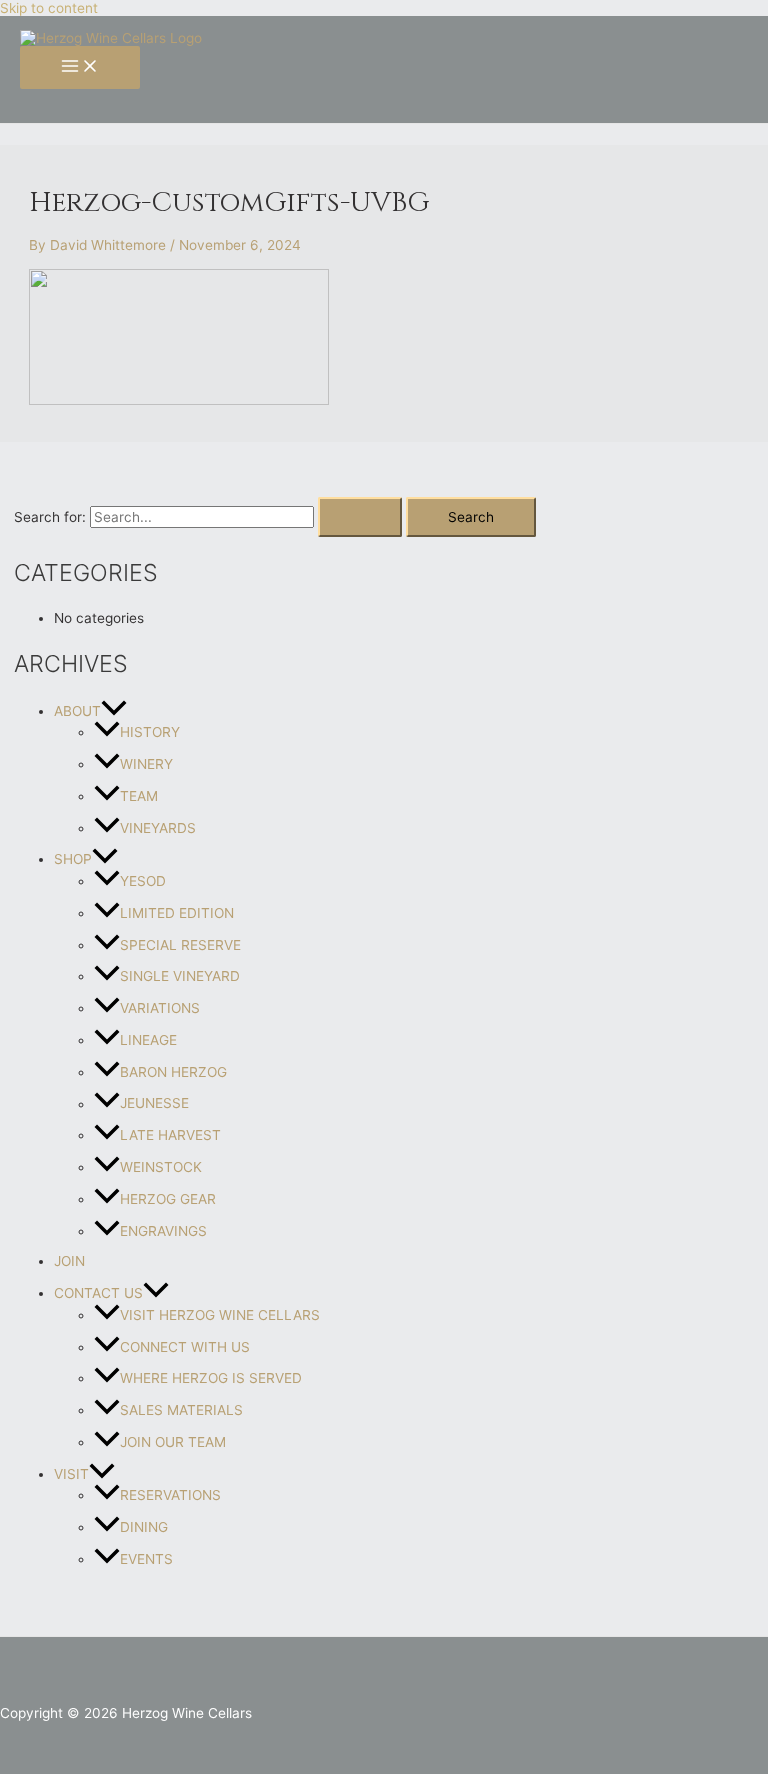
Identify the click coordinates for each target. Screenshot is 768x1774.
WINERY (146, 764)
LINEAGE (148, 1040)
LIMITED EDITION (177, 913)
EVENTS (146, 1559)
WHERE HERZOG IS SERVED (211, 1378)
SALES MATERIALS (181, 1410)
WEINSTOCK (161, 1167)
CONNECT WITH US (185, 1347)
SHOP (73, 859)
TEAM (139, 796)
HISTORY (150, 732)
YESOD (143, 881)
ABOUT (77, 711)
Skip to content (49, 8)
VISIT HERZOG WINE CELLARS (220, 1315)
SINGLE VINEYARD (180, 976)
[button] (114, 711)
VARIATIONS (160, 1008)
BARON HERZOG (173, 1072)
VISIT (71, 1474)
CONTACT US (98, 1293)
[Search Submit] (360, 517)
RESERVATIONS (170, 1495)
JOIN (69, 1261)
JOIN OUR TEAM (173, 1442)
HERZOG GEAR (168, 1199)
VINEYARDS (158, 828)
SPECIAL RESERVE (180, 945)
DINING (144, 1527)
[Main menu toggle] (80, 67)
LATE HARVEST (170, 1135)
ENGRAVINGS (163, 1231)
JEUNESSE (154, 1104)
